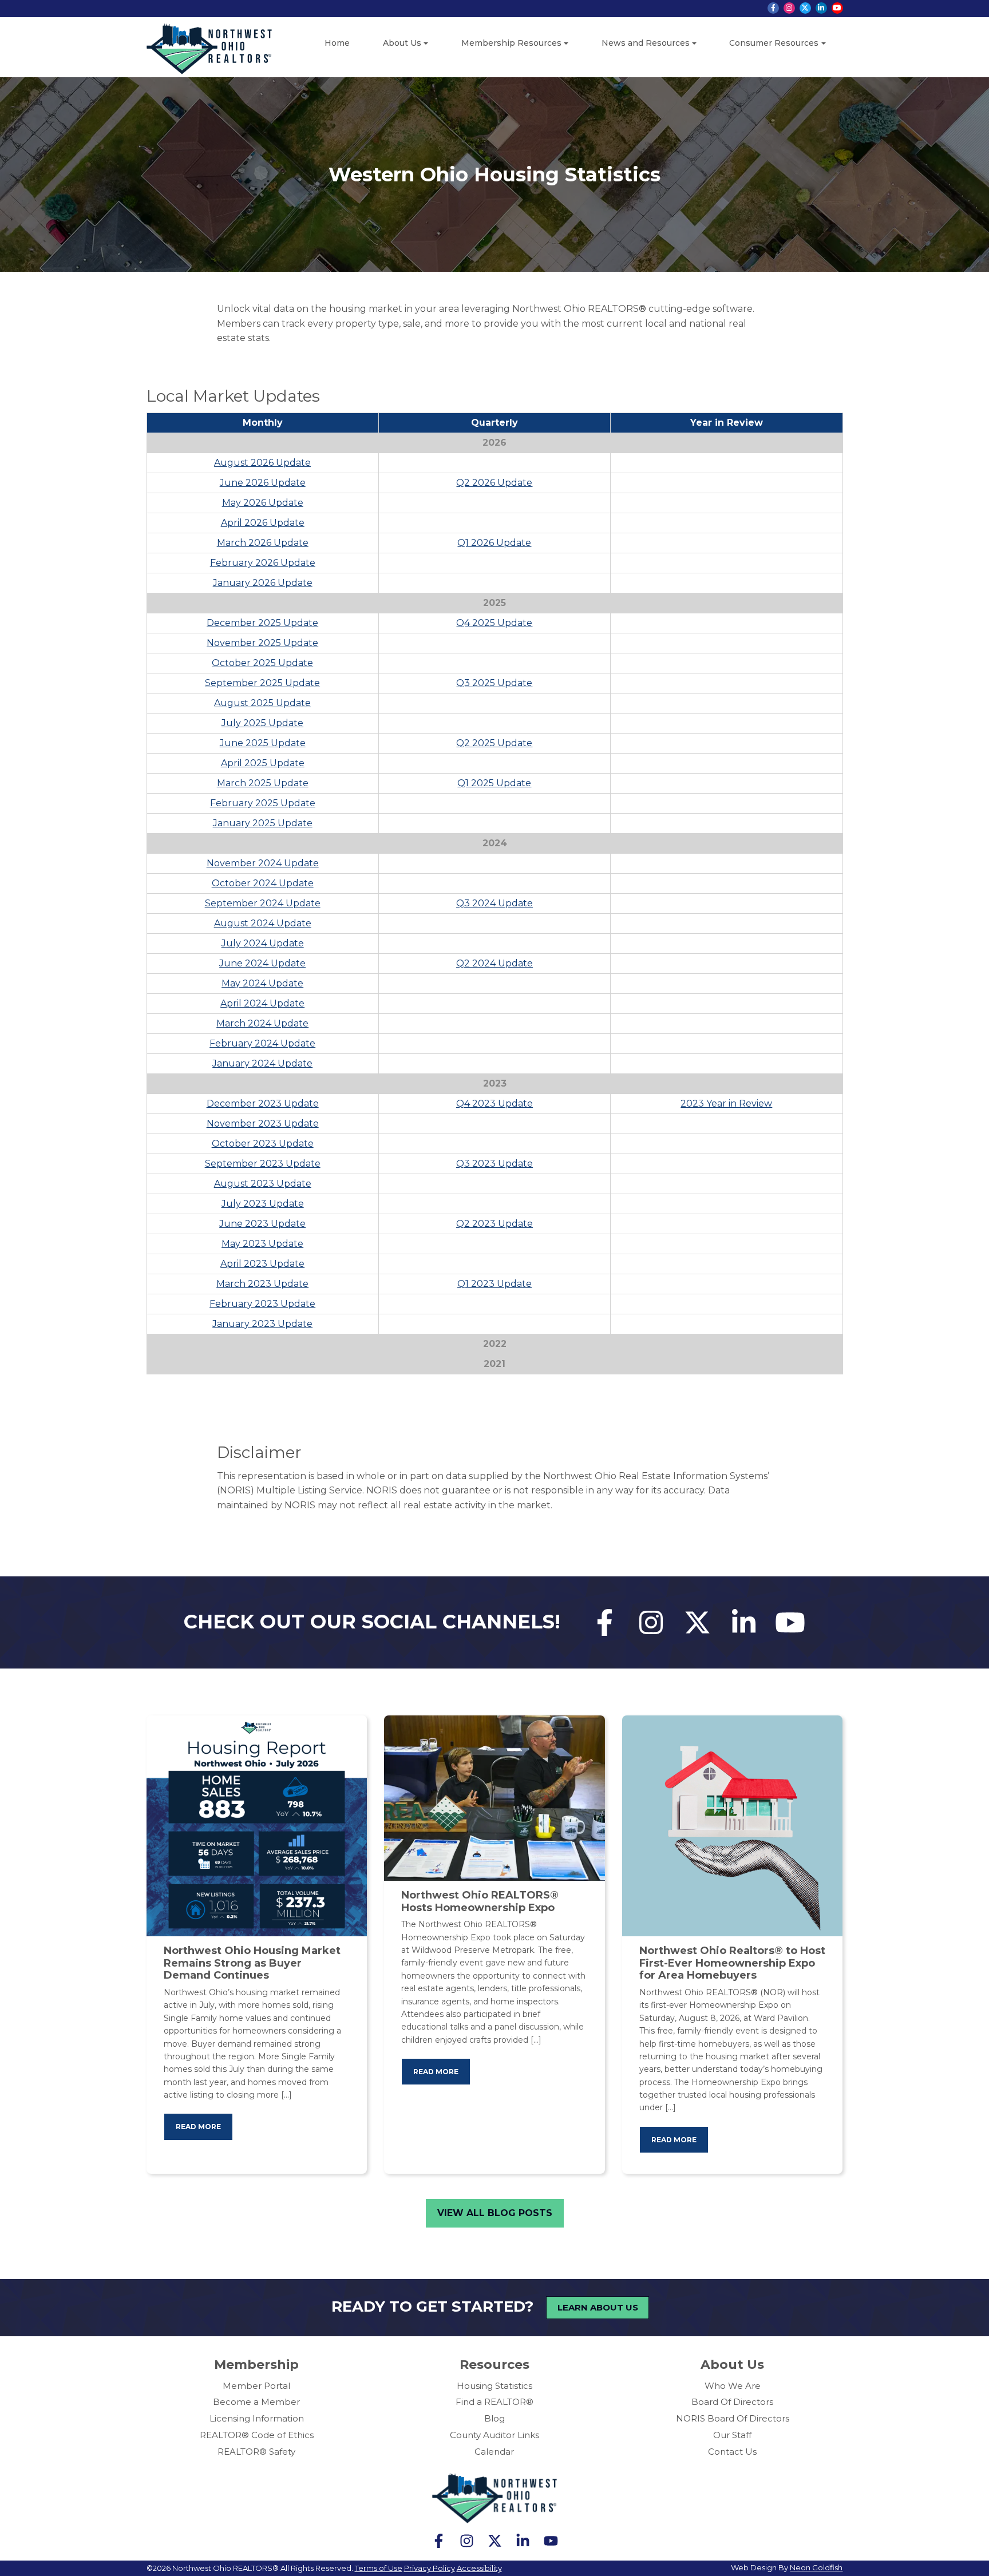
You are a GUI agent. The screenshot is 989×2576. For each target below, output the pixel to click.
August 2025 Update (262, 703)
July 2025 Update (262, 723)
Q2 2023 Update (494, 1224)
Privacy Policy (430, 2568)
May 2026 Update (263, 503)
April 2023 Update (262, 1264)
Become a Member (256, 2402)
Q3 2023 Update (494, 1164)
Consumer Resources (774, 43)
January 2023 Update (262, 1324)
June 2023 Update (262, 1224)
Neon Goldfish (816, 2567)
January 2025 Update (263, 823)
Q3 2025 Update (494, 683)
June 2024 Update (262, 963)
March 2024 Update (262, 1023)
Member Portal (256, 2386)
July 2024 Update (263, 943)
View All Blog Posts (495, 2213)
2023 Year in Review (726, 1103)
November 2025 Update (262, 643)
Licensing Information (257, 2418)
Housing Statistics (494, 2386)
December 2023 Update (263, 1103)
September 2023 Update (263, 1164)
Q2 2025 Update (494, 743)
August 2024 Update (263, 923)
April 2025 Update (263, 763)
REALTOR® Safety (256, 2452)
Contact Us (732, 2452)
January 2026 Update (263, 583)
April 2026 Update (263, 523)
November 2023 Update (263, 1123)
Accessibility (479, 2568)
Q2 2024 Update (494, 963)
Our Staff (732, 2435)
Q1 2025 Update (494, 783)
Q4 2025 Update (494, 623)
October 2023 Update (263, 1144)
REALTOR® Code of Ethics (257, 2435)
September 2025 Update (262, 683)
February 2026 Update (263, 563)
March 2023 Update (262, 1284)
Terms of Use (379, 2568)
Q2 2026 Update (494, 483)
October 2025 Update (262, 663)
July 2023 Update (263, 1204)
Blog (494, 2418)
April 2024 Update (262, 1003)
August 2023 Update (263, 1184)
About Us (402, 43)
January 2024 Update (262, 1063)
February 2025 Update (263, 803)
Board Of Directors (732, 2402)
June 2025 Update (263, 743)
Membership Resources (511, 43)
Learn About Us (598, 2307)
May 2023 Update (262, 1244)
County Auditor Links (494, 2435)
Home (337, 43)
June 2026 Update (263, 483)
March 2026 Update (263, 543)
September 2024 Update (263, 903)
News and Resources (646, 43)
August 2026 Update (262, 463)
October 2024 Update (263, 883)
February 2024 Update (262, 1043)
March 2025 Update (263, 783)
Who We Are (733, 2386)
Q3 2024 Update (494, 903)
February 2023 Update (262, 1304)
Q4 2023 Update (494, 1103)
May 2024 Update (262, 983)
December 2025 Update (262, 623)
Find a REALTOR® (494, 2402)
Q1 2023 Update (494, 1284)
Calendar (494, 2452)
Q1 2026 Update (494, 543)
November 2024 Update (263, 863)
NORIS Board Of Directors (733, 2418)
